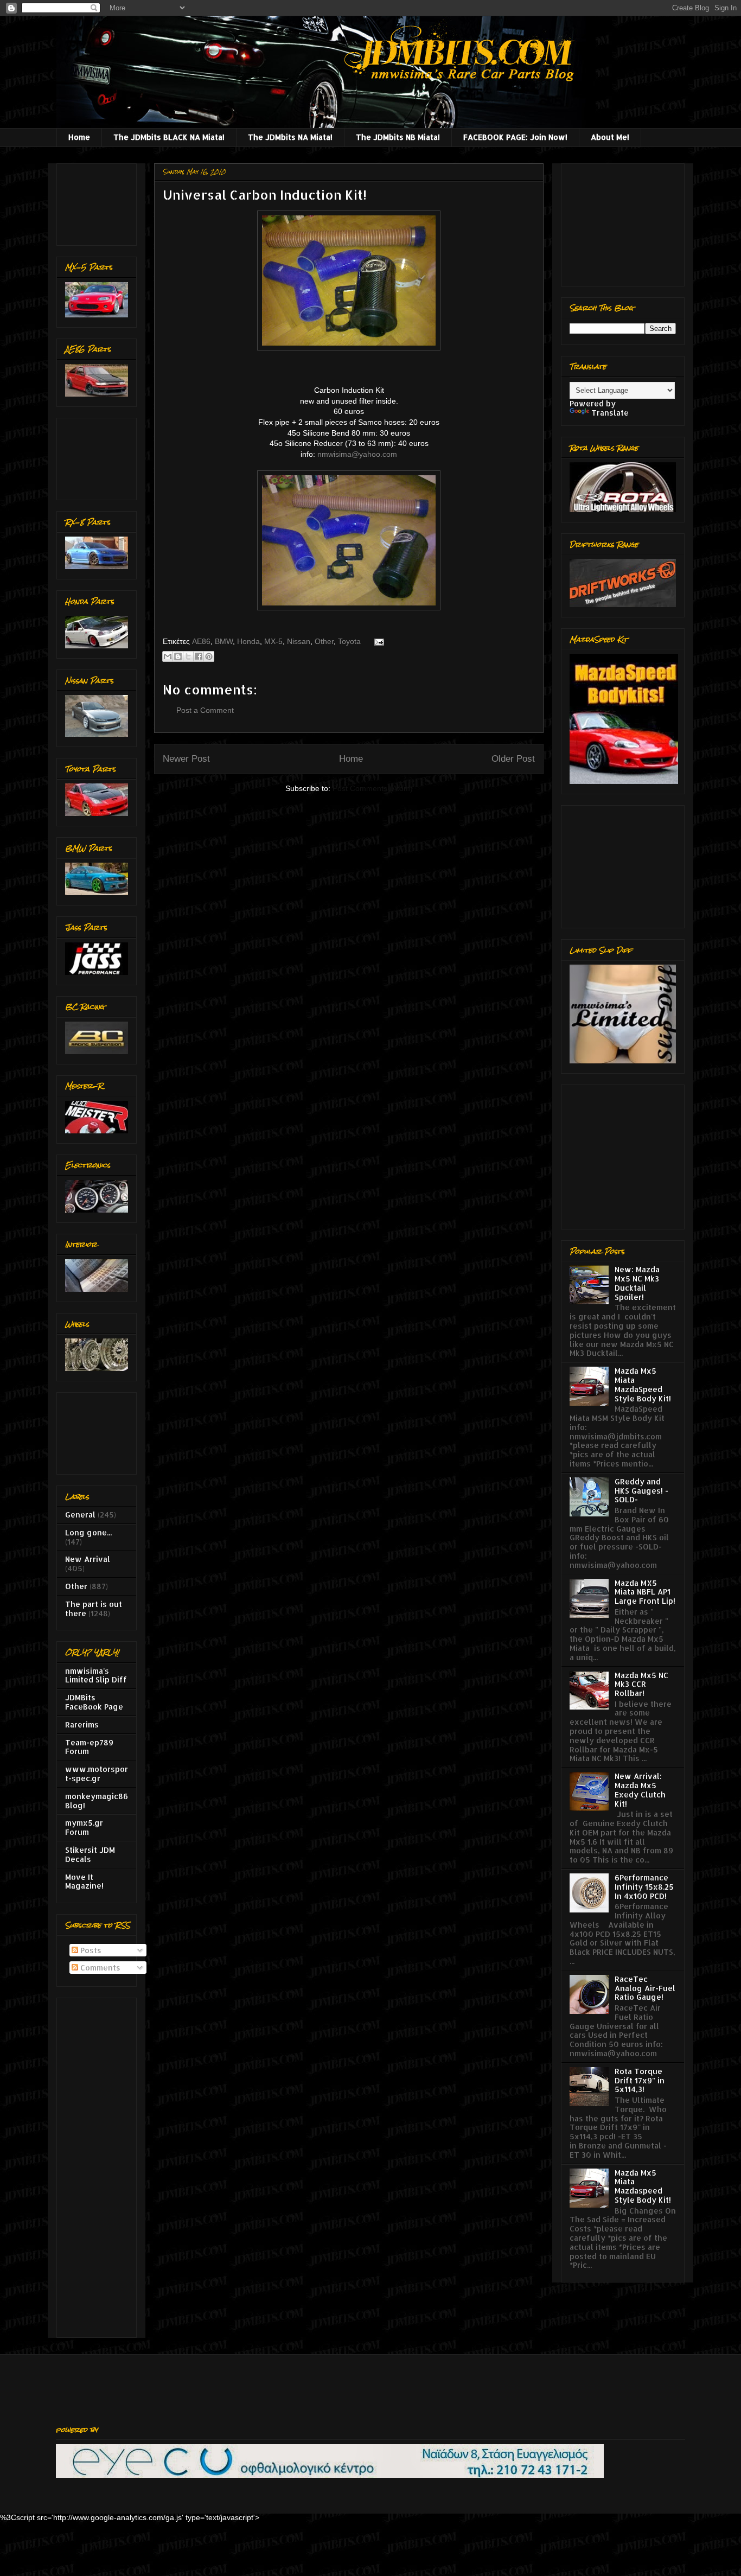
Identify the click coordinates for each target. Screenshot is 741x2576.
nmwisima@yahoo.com (357, 454)
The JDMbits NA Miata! (290, 137)
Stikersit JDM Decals (90, 1854)
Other (324, 641)
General (80, 1515)
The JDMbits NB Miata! (398, 137)
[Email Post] (377, 641)
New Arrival (88, 1559)
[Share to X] (188, 656)
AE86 (201, 641)
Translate (610, 413)
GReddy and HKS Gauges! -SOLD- (641, 1491)
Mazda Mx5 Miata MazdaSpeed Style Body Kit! (643, 1384)
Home (79, 137)
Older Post (513, 759)
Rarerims (82, 1724)
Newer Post (186, 759)
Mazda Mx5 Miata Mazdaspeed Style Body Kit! (643, 2186)
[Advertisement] (99, 202)
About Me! (610, 137)
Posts (90, 1950)
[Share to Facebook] (199, 656)
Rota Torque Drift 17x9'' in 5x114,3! (640, 2080)
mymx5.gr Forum (84, 1827)
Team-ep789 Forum (89, 1747)
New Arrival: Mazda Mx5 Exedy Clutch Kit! (640, 1790)
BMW (224, 641)
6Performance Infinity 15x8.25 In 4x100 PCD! (644, 1887)
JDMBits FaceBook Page (94, 1702)
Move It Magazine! (84, 1882)
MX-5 (273, 641)
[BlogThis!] (178, 656)
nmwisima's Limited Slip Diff (96, 1675)
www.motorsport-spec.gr (97, 1774)
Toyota (349, 641)
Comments (99, 1968)
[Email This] (168, 656)
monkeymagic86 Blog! (97, 1801)
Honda (248, 641)
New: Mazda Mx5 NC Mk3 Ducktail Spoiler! (637, 1283)
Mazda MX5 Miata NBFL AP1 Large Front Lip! (645, 1592)
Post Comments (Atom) (373, 788)
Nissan (299, 641)
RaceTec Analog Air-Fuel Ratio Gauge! (645, 1988)
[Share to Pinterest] (209, 656)
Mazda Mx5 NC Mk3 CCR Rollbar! (641, 1684)
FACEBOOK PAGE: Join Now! (515, 137)
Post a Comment (205, 710)
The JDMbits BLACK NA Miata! (169, 137)
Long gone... (88, 1532)
